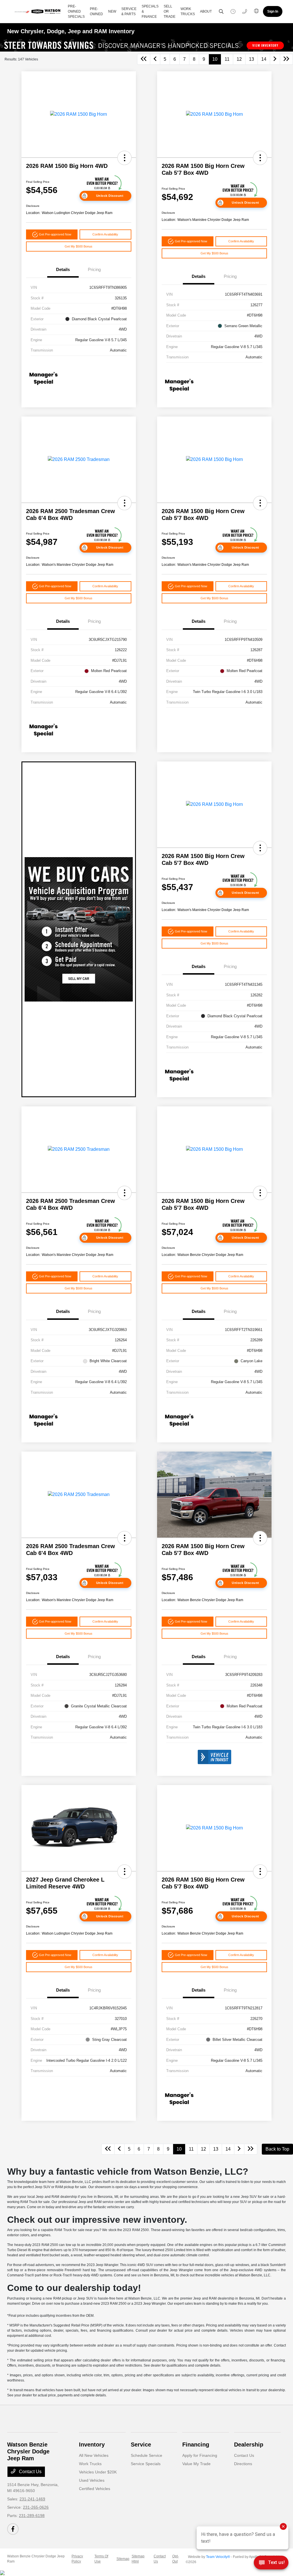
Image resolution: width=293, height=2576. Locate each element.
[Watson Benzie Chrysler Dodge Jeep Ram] (39, 11)
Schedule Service (146, 2455)
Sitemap (123, 2559)
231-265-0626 (36, 2507)
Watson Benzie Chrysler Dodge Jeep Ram (36, 2559)
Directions (243, 2464)
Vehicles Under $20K (98, 2472)
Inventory (92, 2445)
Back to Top (277, 2149)
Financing (196, 2445)
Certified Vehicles (95, 2489)
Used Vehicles (92, 2480)
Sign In (273, 11)
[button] (124, 158)
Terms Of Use (101, 2559)
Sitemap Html (138, 2559)
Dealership (249, 2445)
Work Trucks (90, 2464)
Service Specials (146, 2464)
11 (227, 59)
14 (264, 59)
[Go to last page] (286, 59)
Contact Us (30, 2472)
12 (239, 59)
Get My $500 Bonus (79, 246)
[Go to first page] (144, 59)
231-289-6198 (32, 2516)
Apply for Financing (200, 2455)
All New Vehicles (94, 2455)
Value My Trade (196, 2464)
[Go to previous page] (155, 59)
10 (215, 59)
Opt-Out (176, 2559)
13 (252, 59)
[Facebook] (13, 2529)
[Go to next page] (275, 59)
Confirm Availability (105, 234)
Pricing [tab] (94, 269)
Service (141, 2445)
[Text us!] (271, 2564)
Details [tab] (63, 269)
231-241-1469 (32, 2499)
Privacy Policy (77, 2559)
